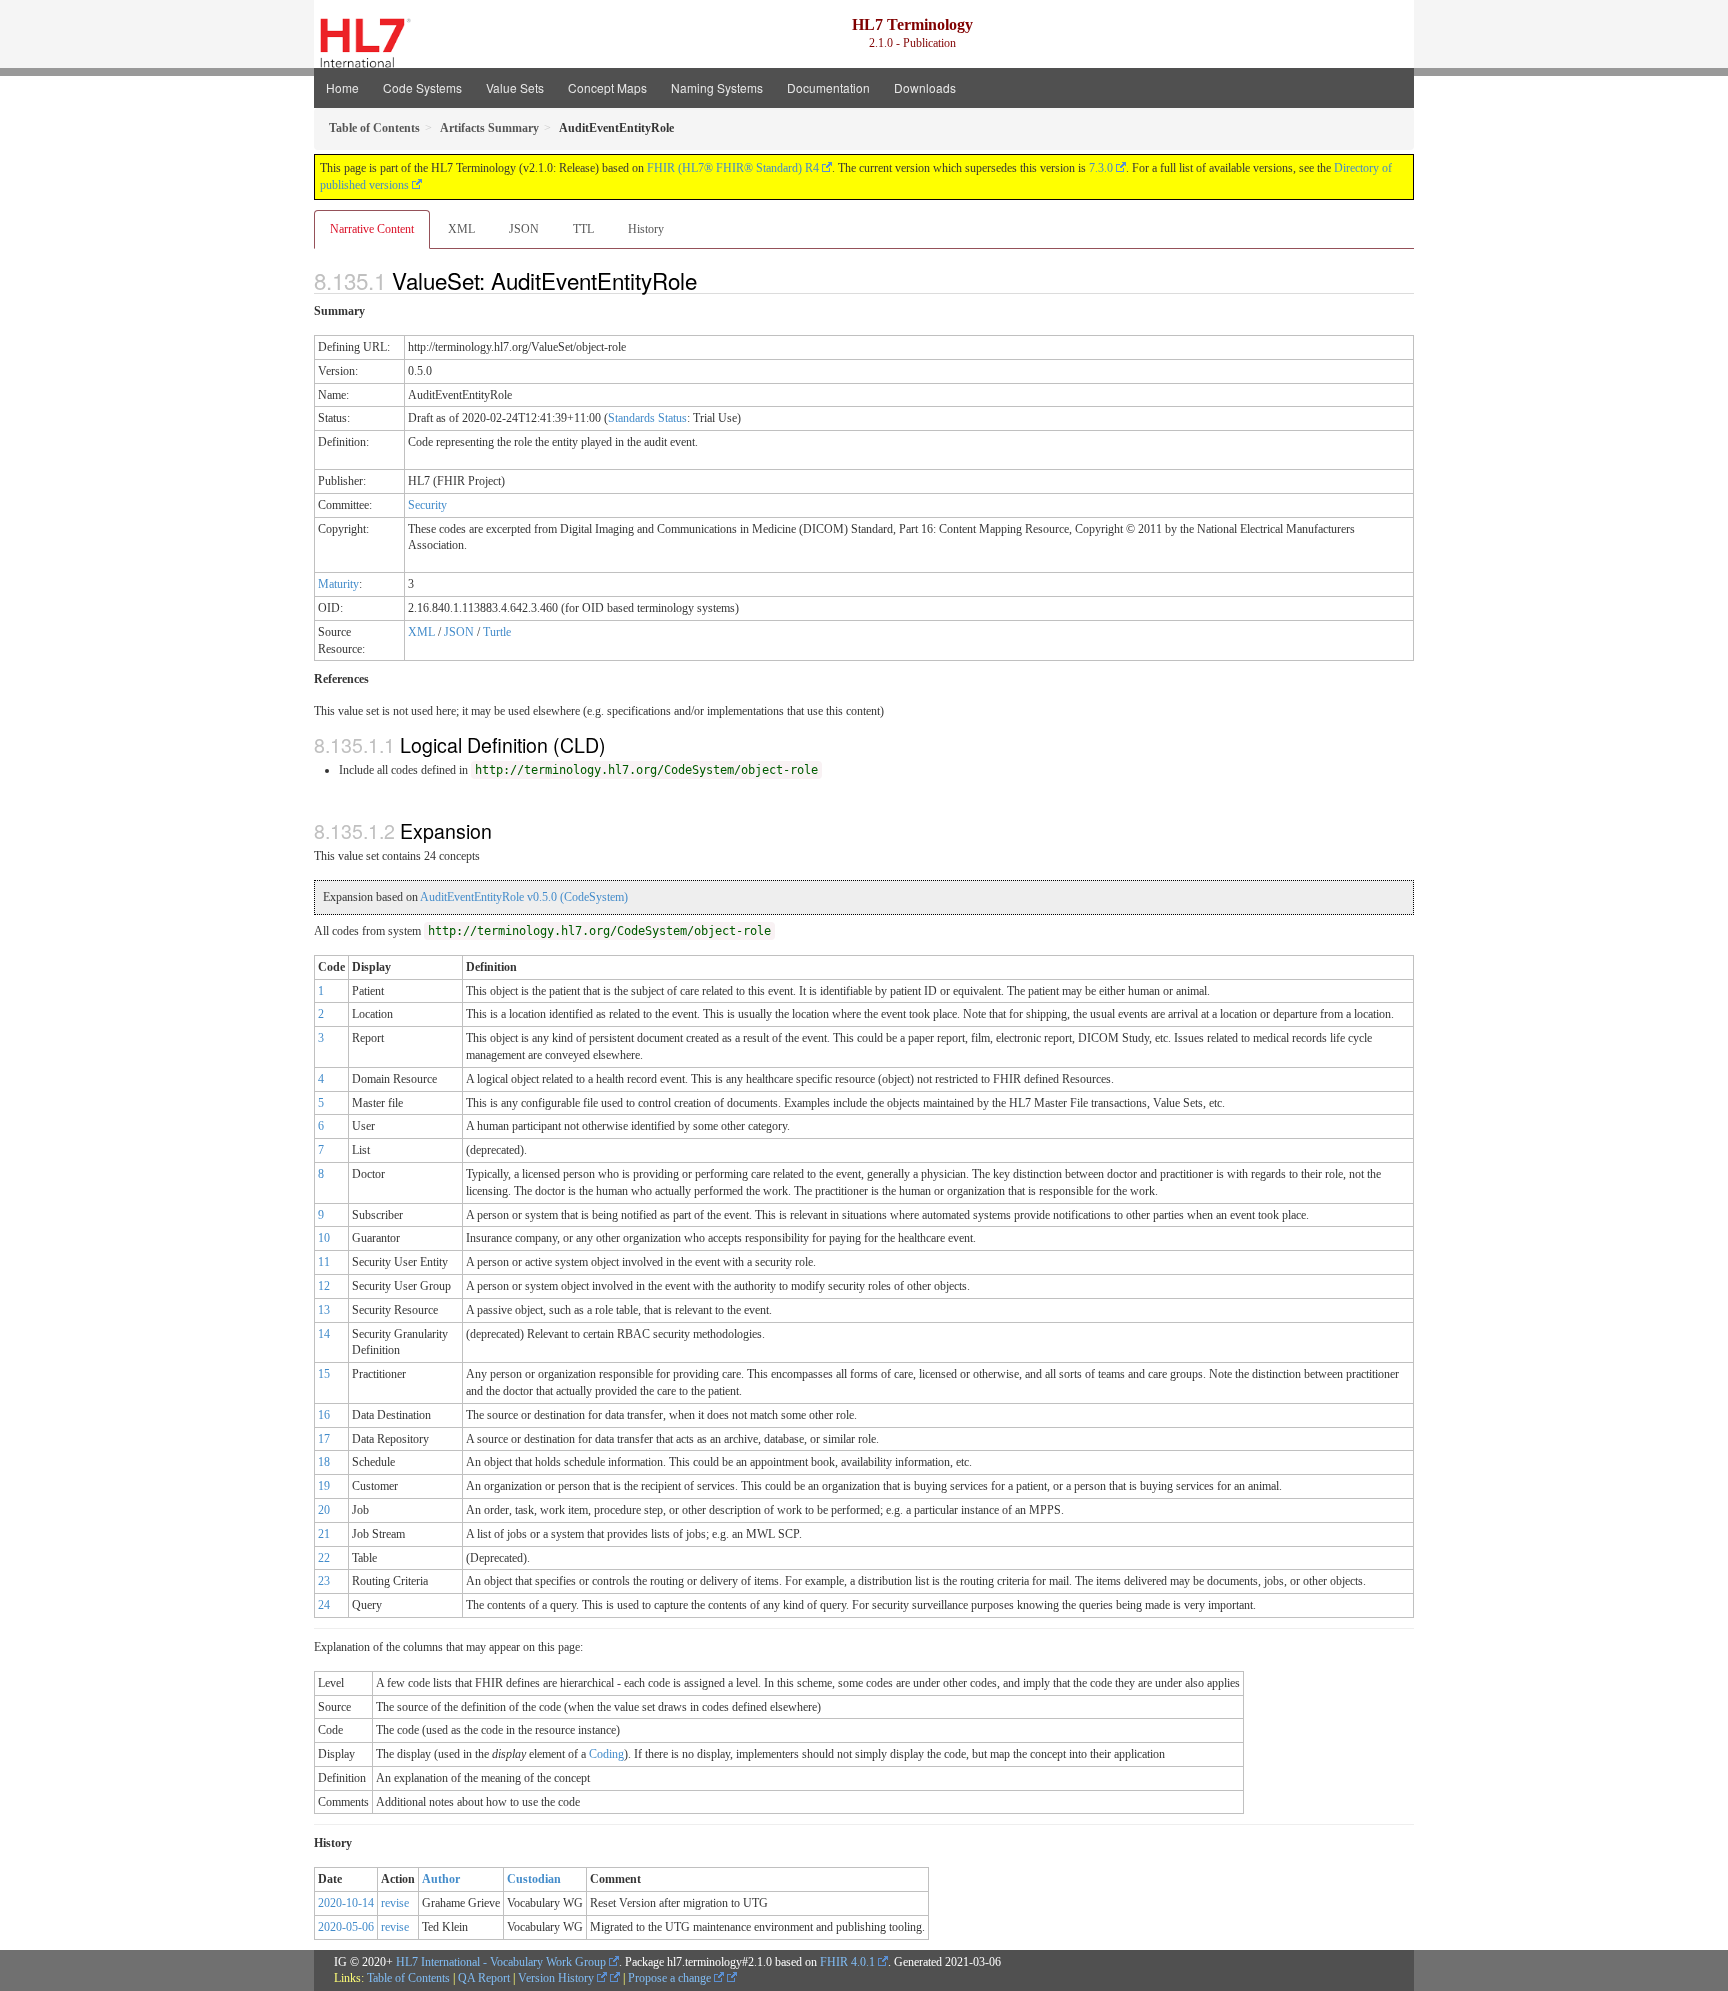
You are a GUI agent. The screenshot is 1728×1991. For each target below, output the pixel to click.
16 (324, 1415)
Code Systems (422, 87)
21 (324, 1534)
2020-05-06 (346, 1927)
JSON (524, 229)
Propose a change (671, 1978)
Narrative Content (372, 229)
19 (324, 1486)
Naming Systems (717, 87)
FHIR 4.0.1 (847, 1962)
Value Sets (515, 87)
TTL (583, 229)
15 (324, 1374)
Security (427, 505)
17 (324, 1439)
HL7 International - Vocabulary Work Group (501, 1962)
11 (324, 1262)
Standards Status (647, 418)
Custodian (534, 1879)
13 (324, 1310)
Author (441, 1879)
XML (461, 229)
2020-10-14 (346, 1903)
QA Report (484, 1978)
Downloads (925, 87)
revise (395, 1903)
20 (324, 1510)
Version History (557, 1978)
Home (342, 87)
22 (324, 1558)
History (646, 229)
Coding (606, 1754)
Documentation (828, 87)
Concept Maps (607, 87)
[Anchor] (708, 280)
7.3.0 (1101, 168)
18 (324, 1462)
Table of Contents (408, 1978)
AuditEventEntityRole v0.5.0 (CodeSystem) (524, 897)
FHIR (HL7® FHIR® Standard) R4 (733, 168)
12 (324, 1286)
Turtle (497, 632)
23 (324, 1581)
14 (324, 1334)
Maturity (338, 584)
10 (324, 1238)
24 (324, 1605)
